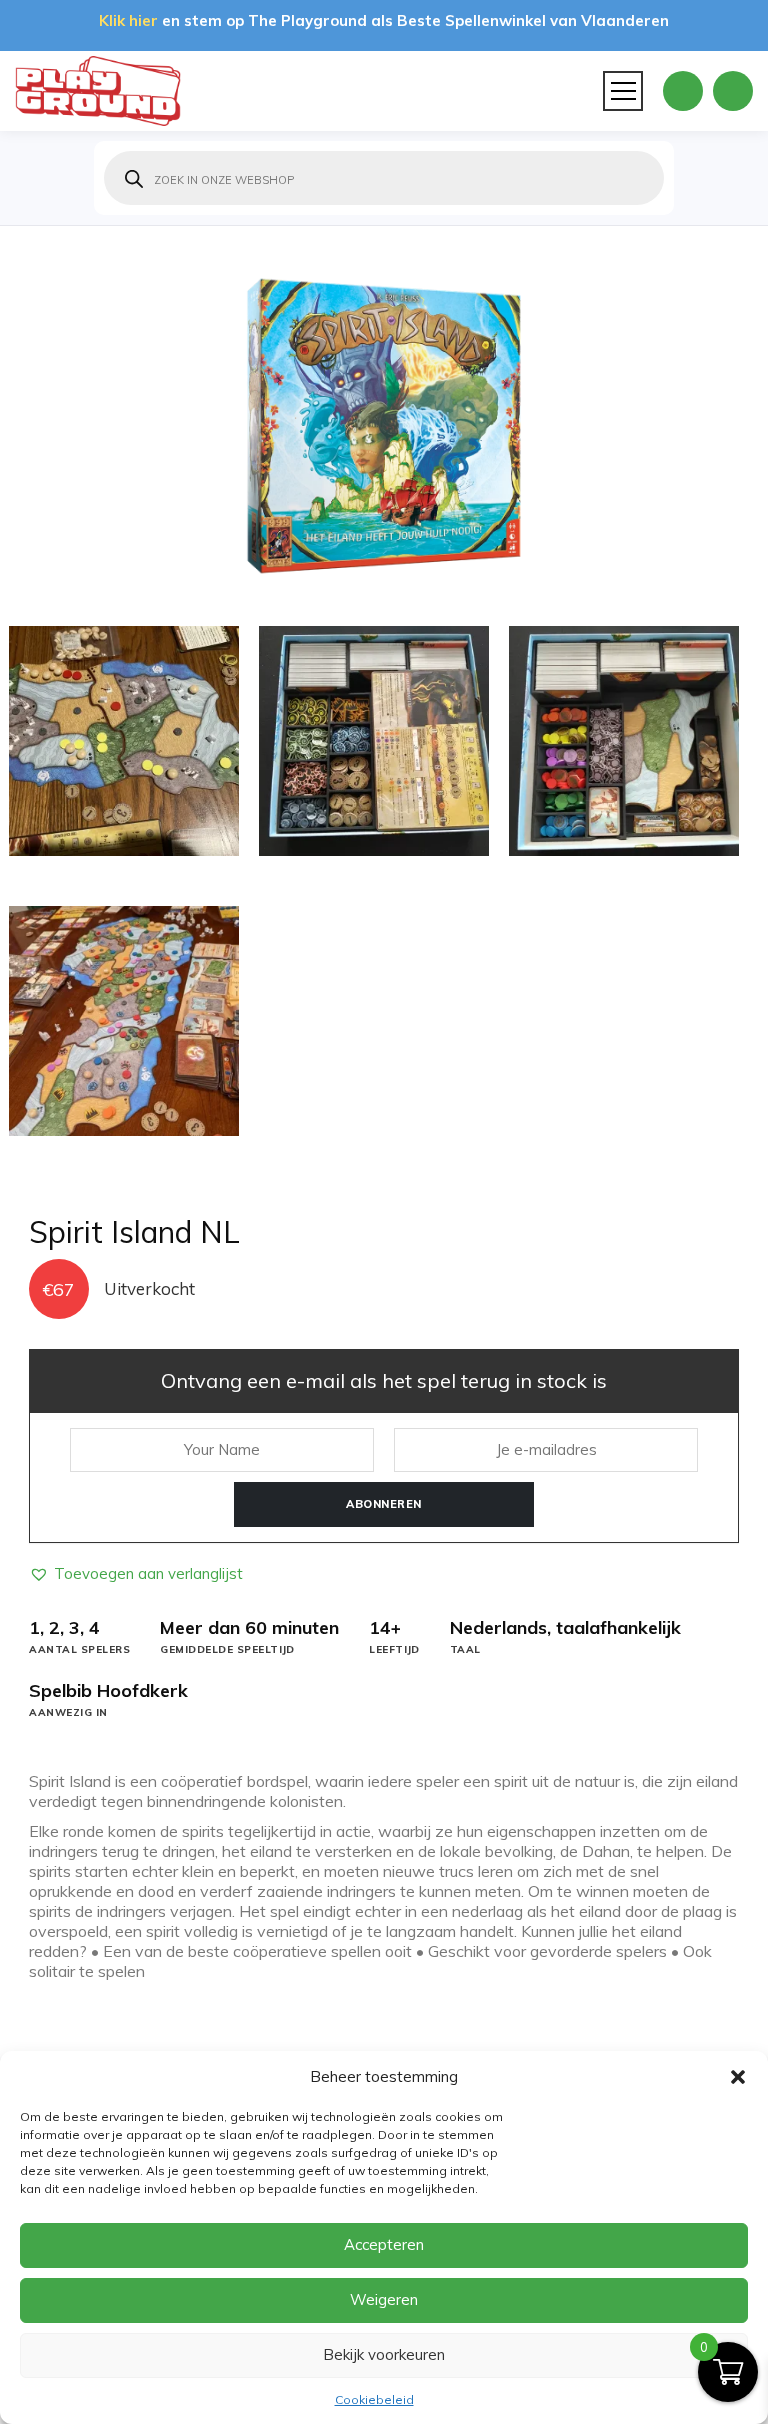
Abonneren (384, 1504)
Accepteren (384, 2244)
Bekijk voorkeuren (384, 2354)
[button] (738, 2077)
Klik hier (128, 20)
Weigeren (384, 2299)
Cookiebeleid (374, 2399)
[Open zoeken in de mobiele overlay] (384, 178)
